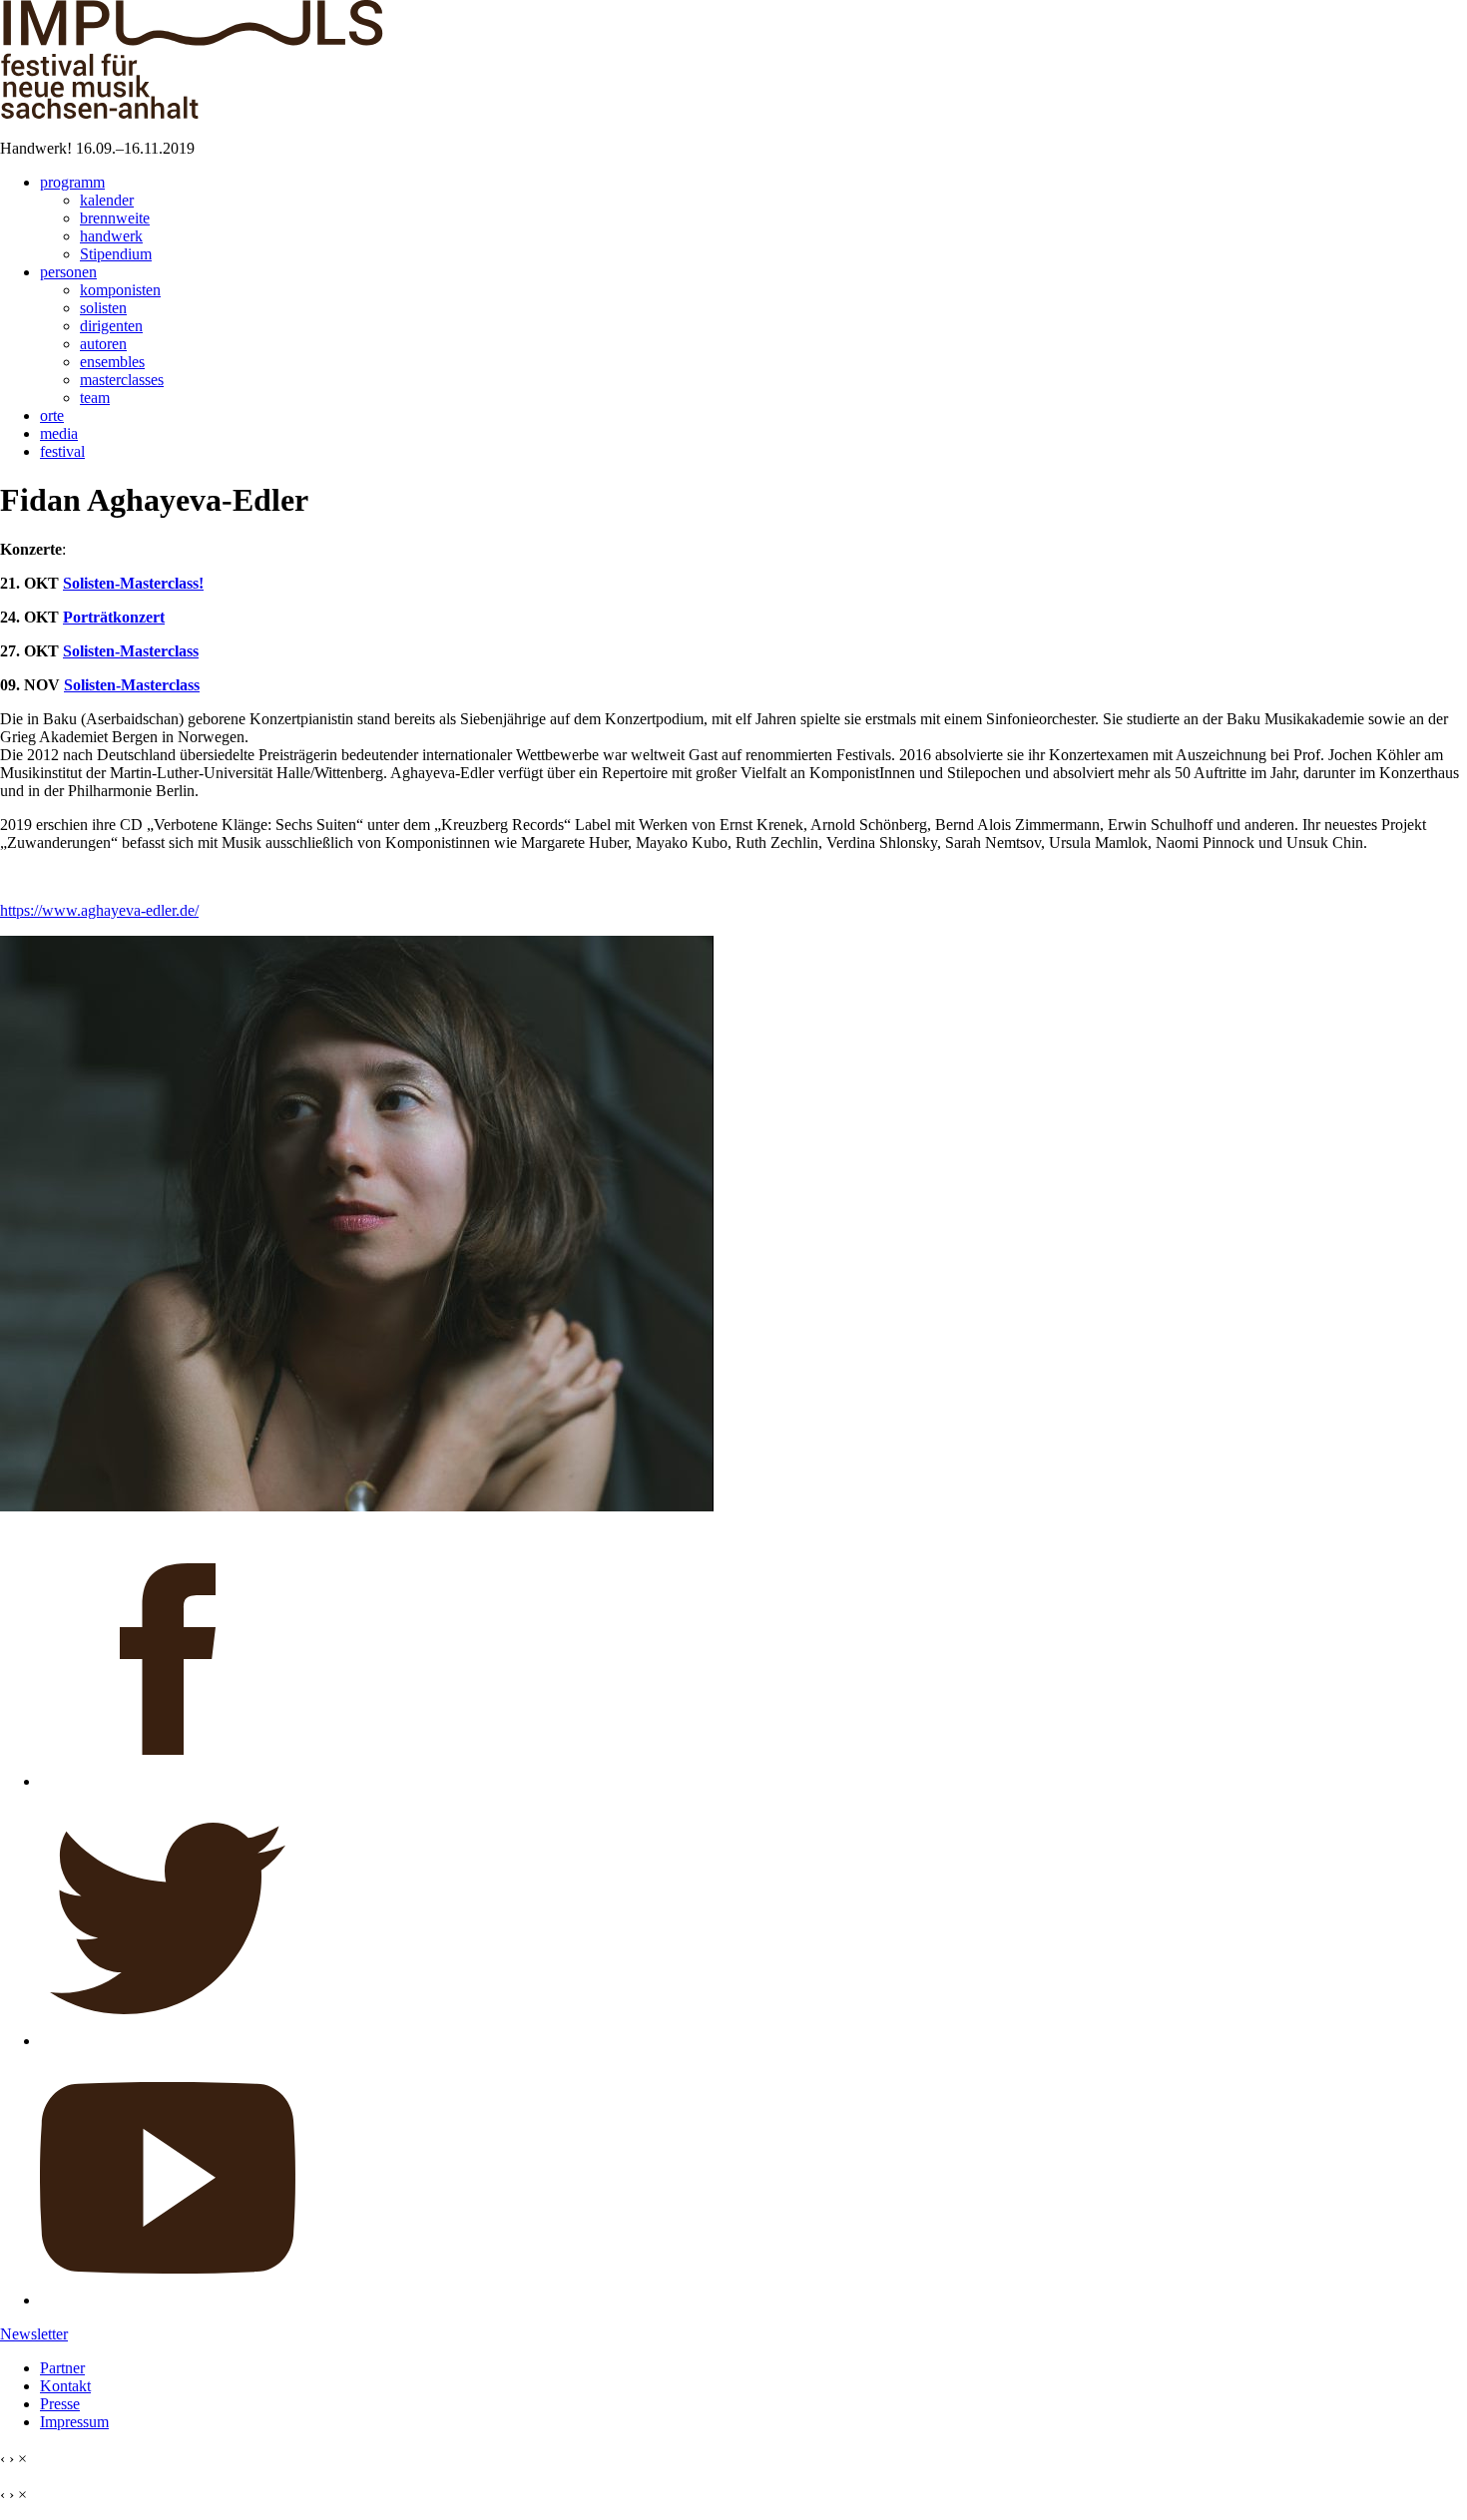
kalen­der (107, 200)
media (59, 433)
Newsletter (34, 2334)
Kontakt (65, 2386)
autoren (103, 344)
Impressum (74, 2422)
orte (52, 416)
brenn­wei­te (115, 218)
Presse (60, 2404)
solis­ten (103, 308)
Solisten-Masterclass (131, 651)
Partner (62, 2368)
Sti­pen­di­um (116, 254)
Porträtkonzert (114, 617)
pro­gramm (72, 182)
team (95, 398)
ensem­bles (112, 362)
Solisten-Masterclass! (133, 583)
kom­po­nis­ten (120, 290)
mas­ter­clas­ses (122, 380)
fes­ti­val (62, 451)
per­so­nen (68, 272)
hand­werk (111, 236)
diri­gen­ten (111, 326)
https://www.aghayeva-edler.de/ (99, 910)
